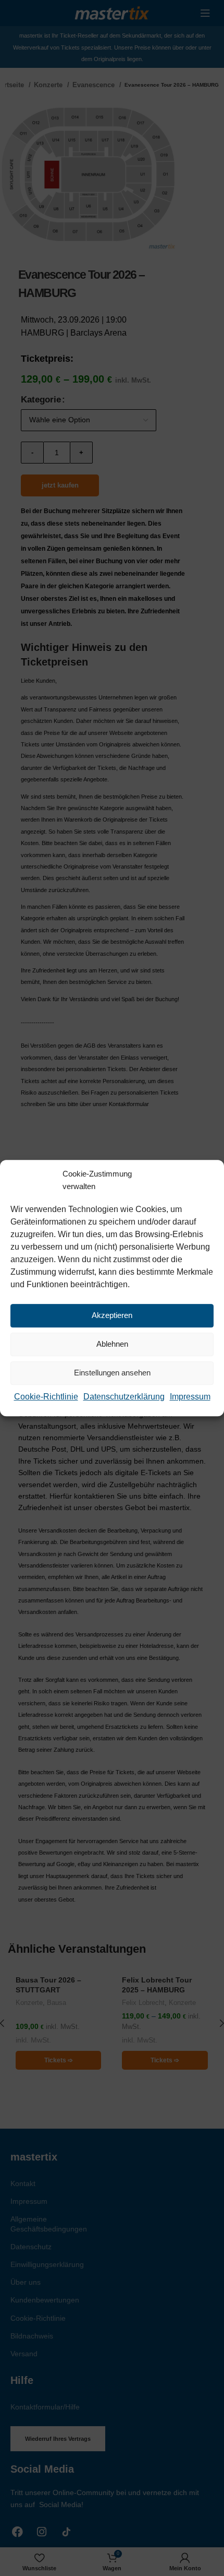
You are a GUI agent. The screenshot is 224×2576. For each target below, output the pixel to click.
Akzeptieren (112, 1315)
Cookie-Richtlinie (46, 1397)
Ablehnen (112, 1344)
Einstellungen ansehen (112, 1373)
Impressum (190, 1397)
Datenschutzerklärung (124, 1397)
